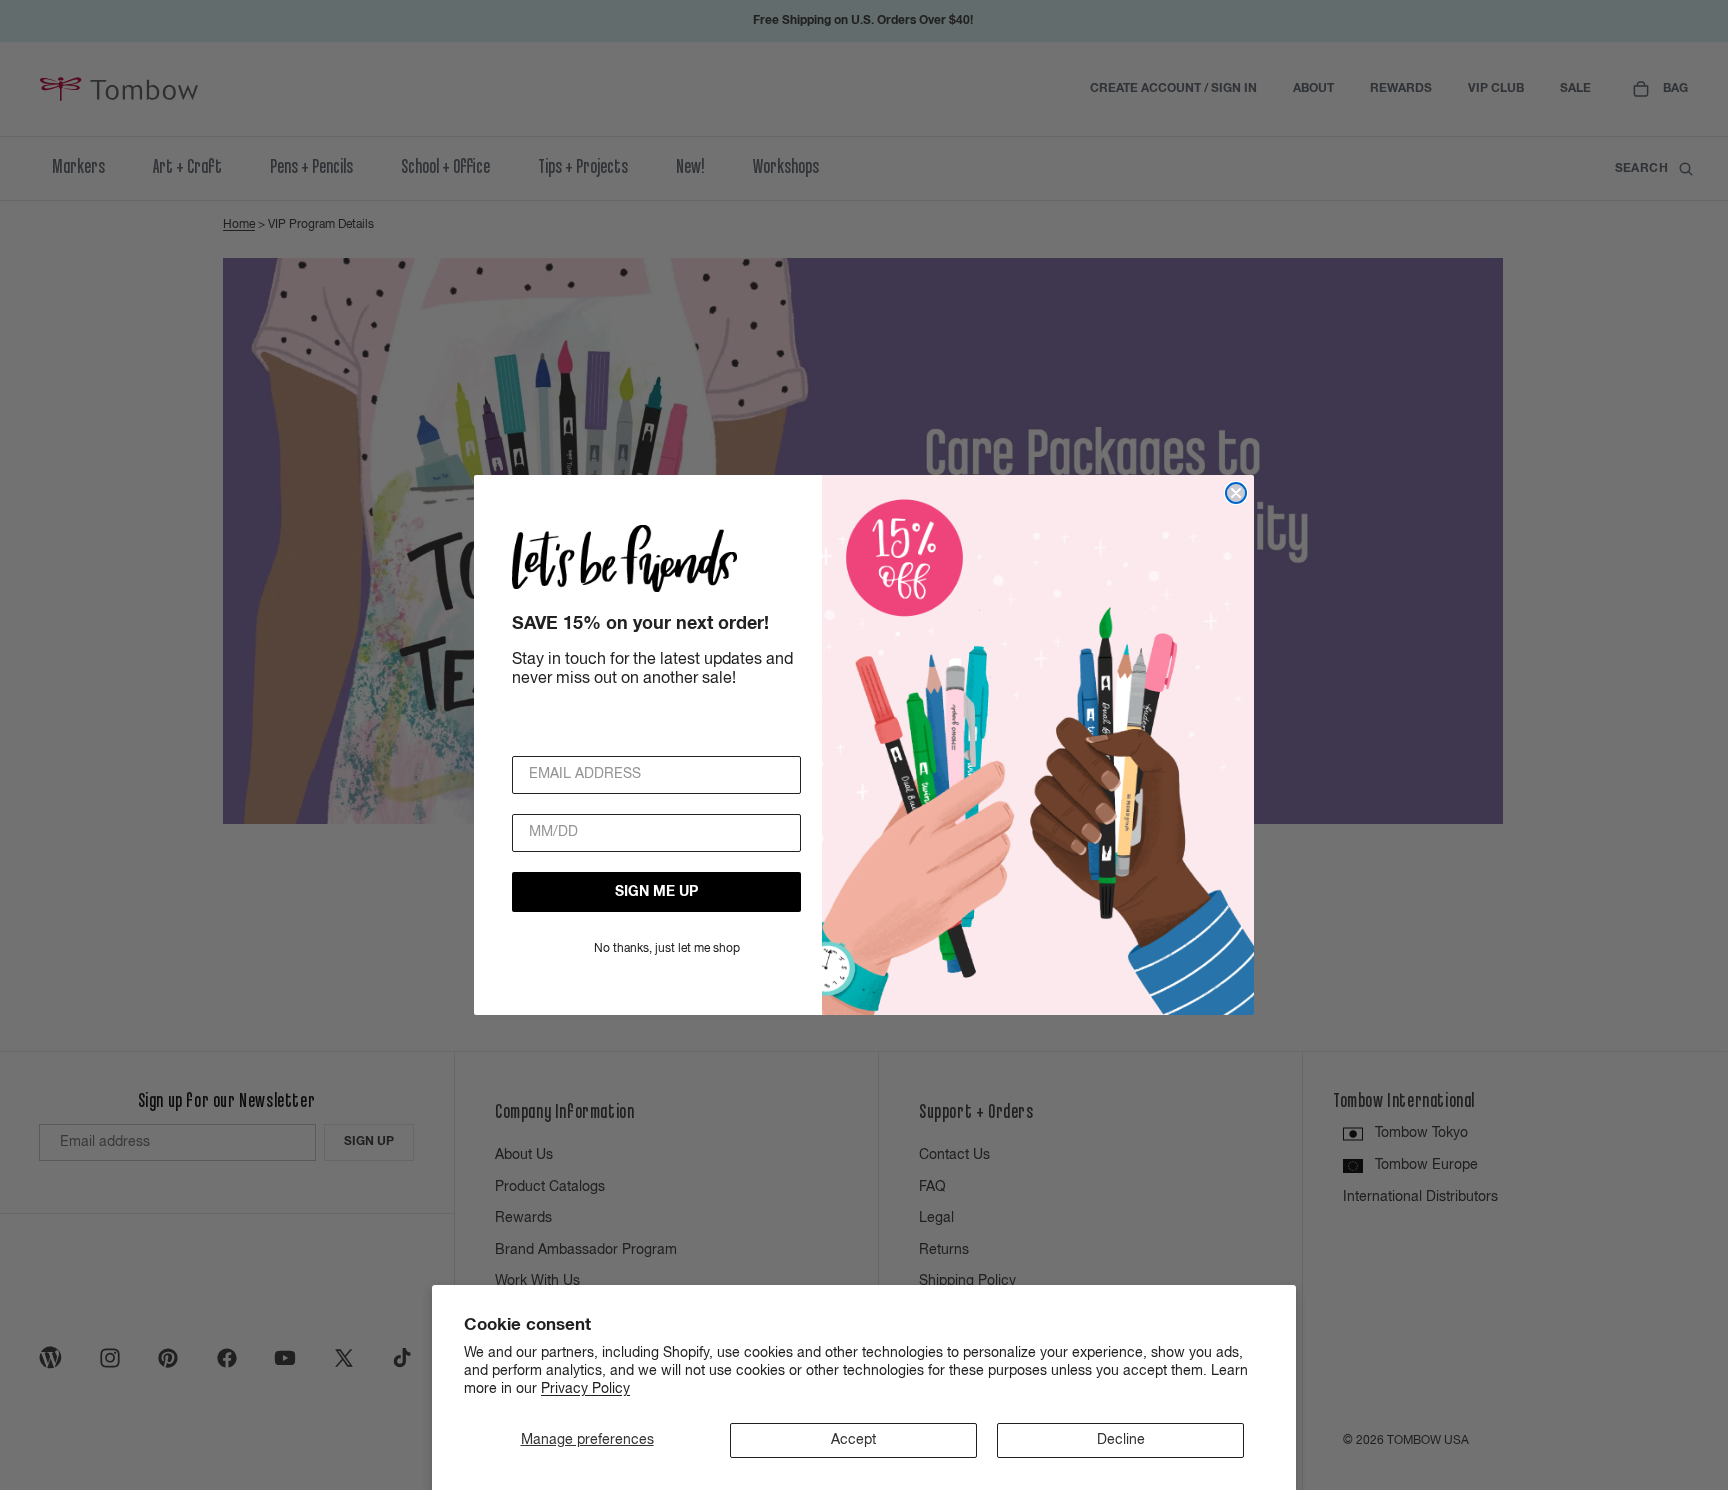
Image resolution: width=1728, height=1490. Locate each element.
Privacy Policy (585, 1389)
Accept (853, 1440)
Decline (1121, 1440)
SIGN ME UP (656, 891)
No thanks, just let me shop (667, 948)
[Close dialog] (1236, 493)
